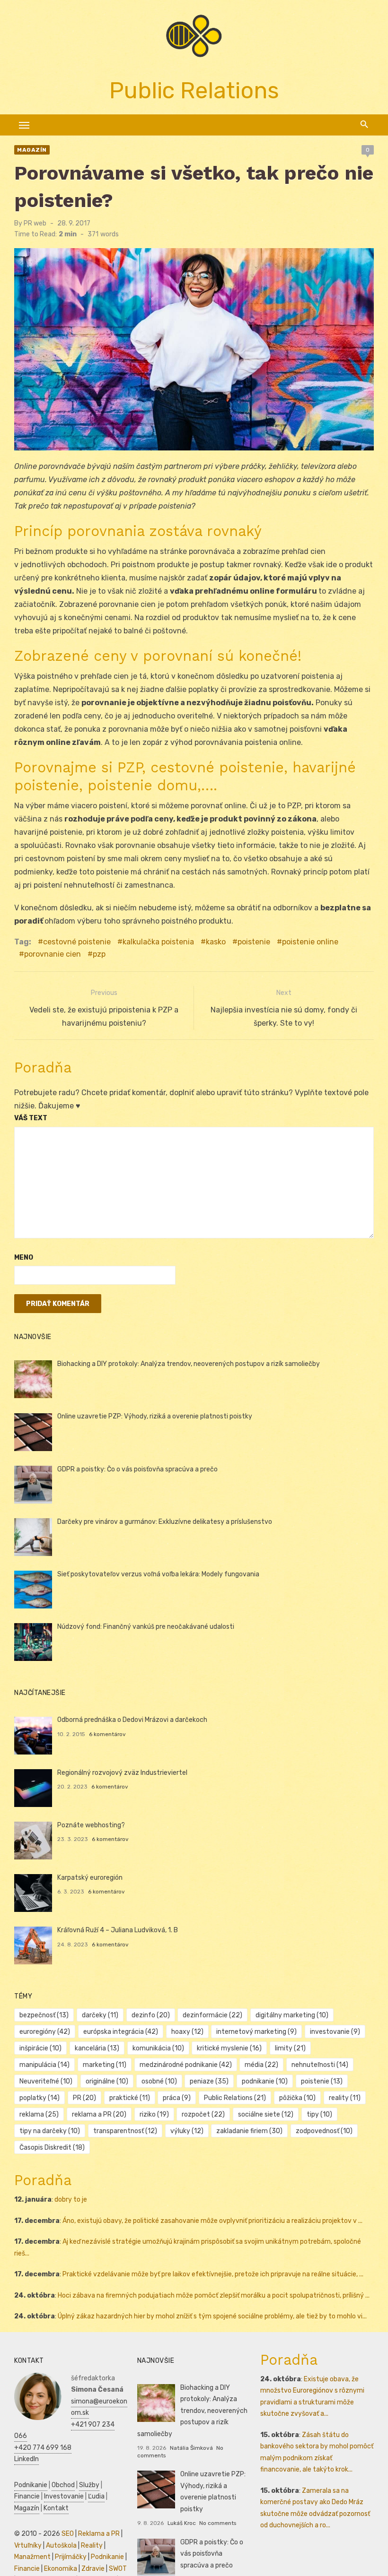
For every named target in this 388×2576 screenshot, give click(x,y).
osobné (159, 2081)
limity (290, 2048)
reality (345, 2098)
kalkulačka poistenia (158, 942)
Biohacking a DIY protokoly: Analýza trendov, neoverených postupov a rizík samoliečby (189, 1364)
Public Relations (235, 2098)
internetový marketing (256, 2032)
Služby (89, 2485)
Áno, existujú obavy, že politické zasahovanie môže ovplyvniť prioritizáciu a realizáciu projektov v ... (212, 2221)
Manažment (32, 2557)
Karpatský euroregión (90, 1878)
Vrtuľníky (28, 2546)
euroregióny (45, 2032)
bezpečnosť (44, 2015)
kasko (216, 942)
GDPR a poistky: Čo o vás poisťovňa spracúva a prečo (137, 1469)
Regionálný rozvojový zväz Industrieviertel (122, 1773)
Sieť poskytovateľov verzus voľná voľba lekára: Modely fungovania (158, 1574)
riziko (154, 2114)
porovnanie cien (53, 954)
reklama (39, 2114)
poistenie (254, 942)
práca (177, 2098)
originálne (107, 2081)
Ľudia (96, 2496)
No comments (218, 2523)
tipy (319, 2114)
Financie (27, 2496)
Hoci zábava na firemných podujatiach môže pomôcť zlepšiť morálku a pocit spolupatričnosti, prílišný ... (214, 2295)
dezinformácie (212, 2015)
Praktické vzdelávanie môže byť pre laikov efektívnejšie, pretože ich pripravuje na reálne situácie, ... (213, 2274)
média (261, 2065)
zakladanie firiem (249, 2131)
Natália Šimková (191, 2448)
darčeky (100, 2015)
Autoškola (61, 2546)
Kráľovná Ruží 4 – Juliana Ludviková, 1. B (118, 1930)
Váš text (31, 1118)
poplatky (40, 2098)
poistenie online (310, 942)
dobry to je (71, 2200)
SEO (68, 2534)
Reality (92, 2546)
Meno (24, 1258)
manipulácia (44, 2065)
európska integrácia (121, 2032)
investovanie (335, 2032)
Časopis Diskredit (52, 2148)
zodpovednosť (324, 2131)
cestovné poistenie (77, 942)
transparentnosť (125, 2131)
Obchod (63, 2485)
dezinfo (151, 2015)
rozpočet (203, 2114)
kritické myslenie (229, 2048)
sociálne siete (266, 2114)
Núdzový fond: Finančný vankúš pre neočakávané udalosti (146, 1627)
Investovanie (64, 2496)
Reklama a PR (99, 2534)
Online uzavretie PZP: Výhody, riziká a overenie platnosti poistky (155, 1416)
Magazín (32, 150)
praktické (130, 2098)
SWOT (118, 2569)
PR (84, 2098)
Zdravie (93, 2569)
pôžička (297, 2098)
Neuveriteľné (46, 2081)
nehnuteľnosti (320, 2065)
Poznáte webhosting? (91, 1825)
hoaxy (187, 2032)
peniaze (209, 2081)
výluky (187, 2131)
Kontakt (56, 2508)
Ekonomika (61, 2569)
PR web (35, 223)
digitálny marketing (292, 2015)
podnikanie (265, 2081)
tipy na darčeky (50, 2131)
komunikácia (158, 2048)
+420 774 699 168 (43, 2448)
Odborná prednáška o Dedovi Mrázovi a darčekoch (132, 1720)
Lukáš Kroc (182, 2523)
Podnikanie (31, 2485)
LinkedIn (26, 2459)
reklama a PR (99, 2114)
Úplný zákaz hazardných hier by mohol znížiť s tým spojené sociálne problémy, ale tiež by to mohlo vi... (212, 2316)
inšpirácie (40, 2048)
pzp (99, 954)
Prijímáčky (71, 2557)
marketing (105, 2065)
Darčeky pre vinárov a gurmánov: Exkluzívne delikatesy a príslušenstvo (165, 1522)
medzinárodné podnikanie (186, 2065)
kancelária (97, 2048)
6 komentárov (107, 1734)
